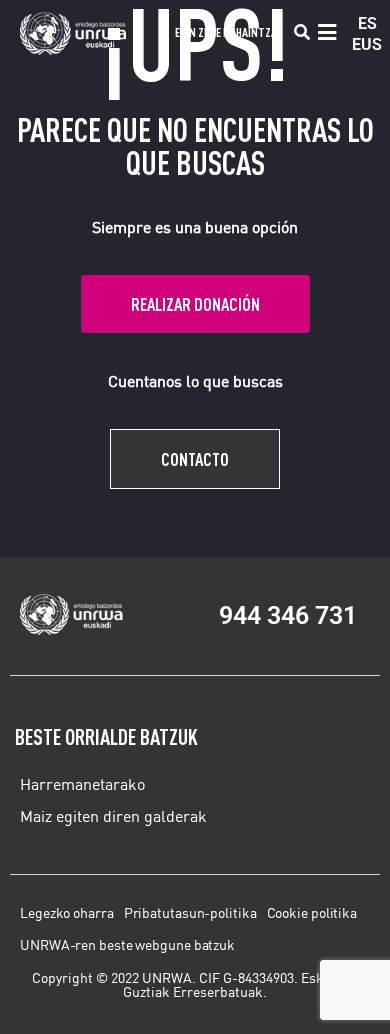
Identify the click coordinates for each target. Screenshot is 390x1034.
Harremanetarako (82, 784)
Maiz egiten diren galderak (113, 816)
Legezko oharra (67, 913)
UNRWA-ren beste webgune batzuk (127, 945)
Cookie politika (312, 913)
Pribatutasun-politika (190, 913)
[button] (301, 32)
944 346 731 (288, 615)
